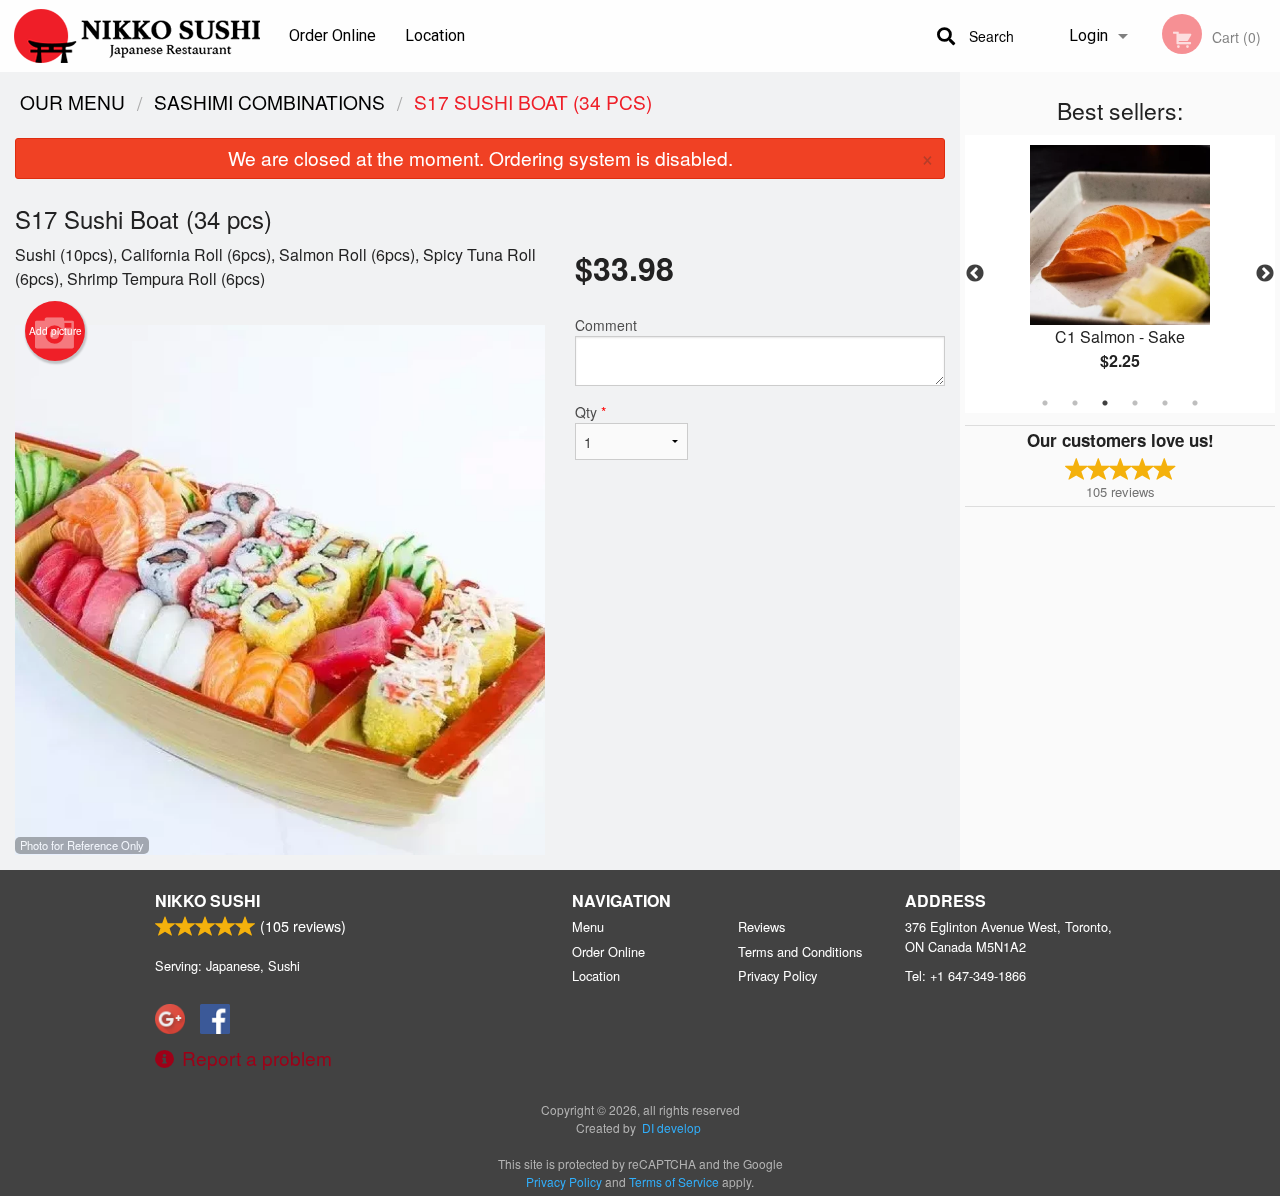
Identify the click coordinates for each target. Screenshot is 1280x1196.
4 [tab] (1135, 403)
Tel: (965, 975)
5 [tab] (1165, 403)
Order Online (332, 35)
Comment (606, 325)
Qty (590, 412)
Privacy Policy (777, 975)
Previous (975, 274)
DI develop (671, 1127)
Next (1265, 274)
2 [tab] (1075, 403)
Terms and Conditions (800, 951)
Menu (588, 926)
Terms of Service (674, 1181)
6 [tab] (1195, 403)
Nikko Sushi (207, 900)
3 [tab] (1105, 403)
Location (435, 35)
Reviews (761, 926)
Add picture (55, 331)
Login (1088, 35)
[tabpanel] (1120, 274)
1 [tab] (1045, 403)
